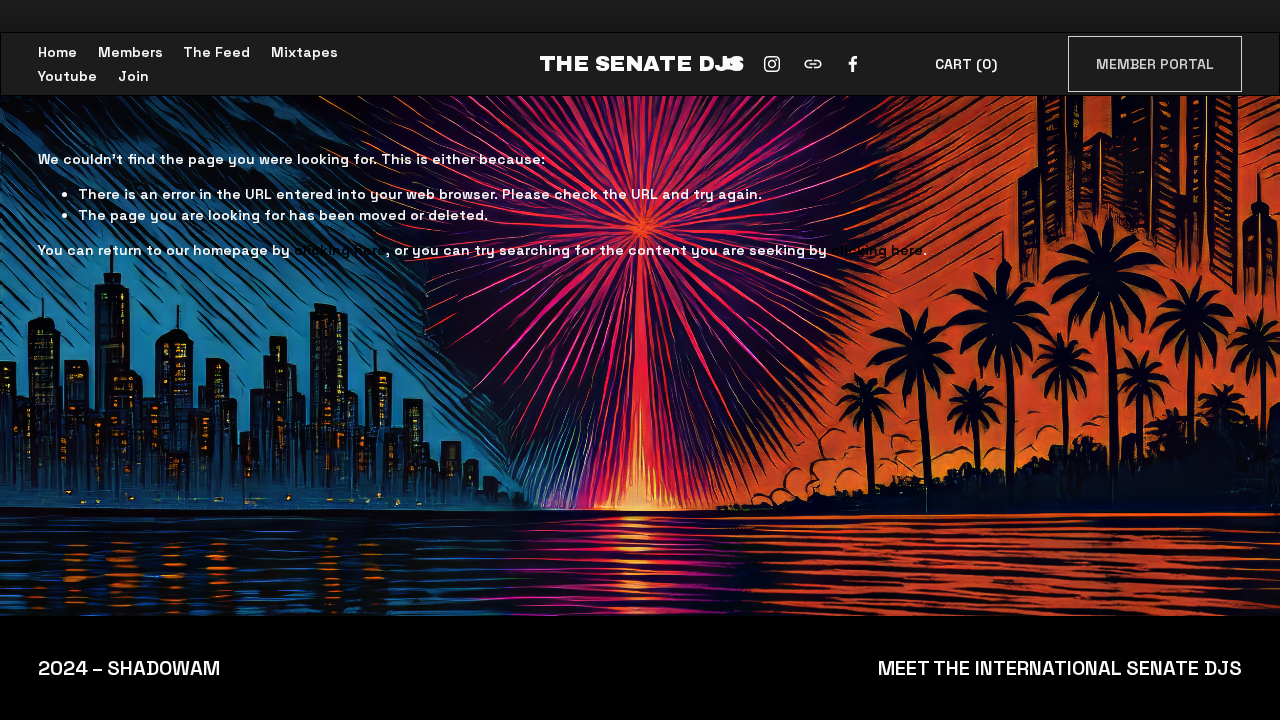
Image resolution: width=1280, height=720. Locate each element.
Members (130, 52)
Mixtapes (304, 52)
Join (133, 76)
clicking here (340, 250)
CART (966, 64)
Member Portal (1155, 64)
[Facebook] (853, 64)
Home (57, 52)
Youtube (67, 76)
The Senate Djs (641, 64)
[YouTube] (732, 64)
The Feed (216, 52)
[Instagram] (772, 64)
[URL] (813, 64)
